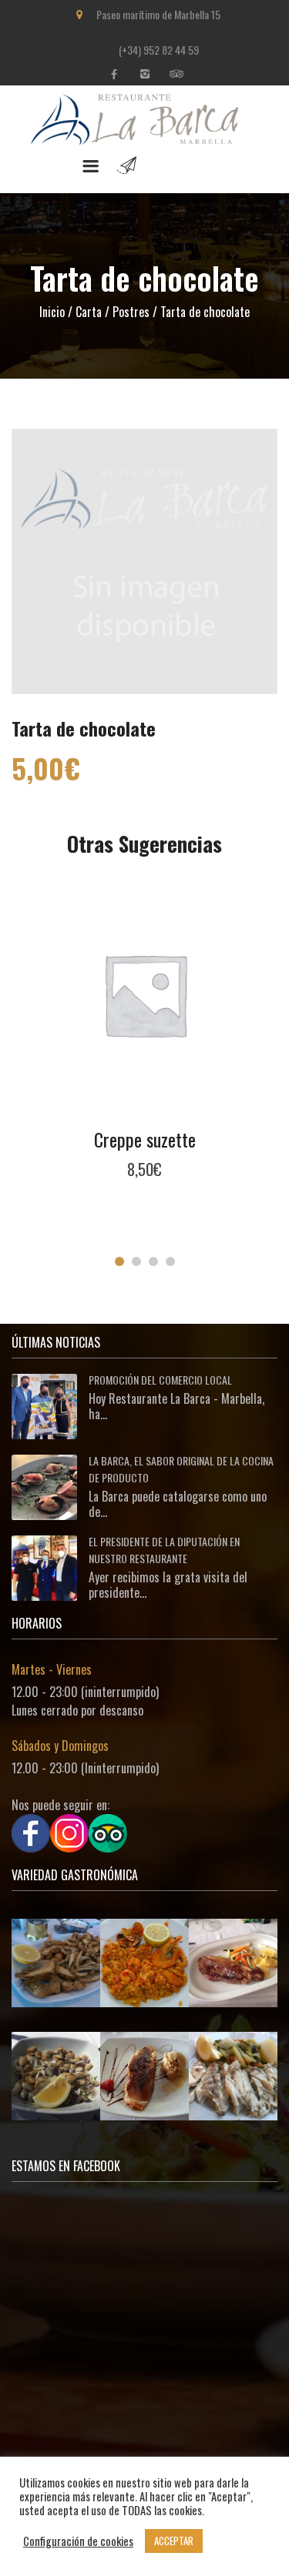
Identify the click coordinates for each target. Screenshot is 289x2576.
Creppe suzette (145, 1139)
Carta (89, 312)
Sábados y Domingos (60, 1746)
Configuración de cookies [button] (78, 2541)
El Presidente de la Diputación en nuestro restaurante (164, 1550)
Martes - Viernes (52, 1669)
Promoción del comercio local (160, 1380)
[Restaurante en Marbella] (144, 137)
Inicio (52, 312)
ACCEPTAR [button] (174, 2541)
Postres (131, 312)
